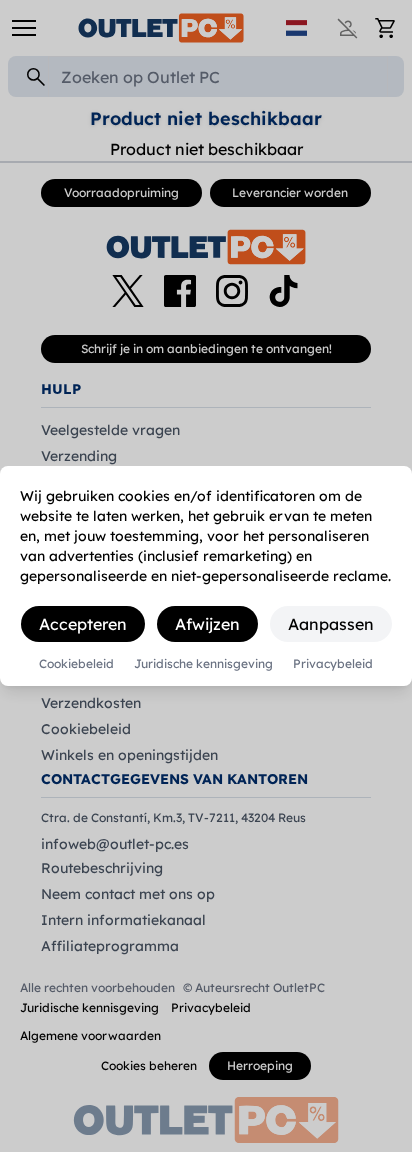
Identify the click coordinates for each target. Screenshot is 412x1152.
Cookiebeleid (76, 664)
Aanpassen (331, 624)
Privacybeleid (333, 664)
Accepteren (83, 624)
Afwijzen (207, 624)
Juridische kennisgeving (203, 664)
